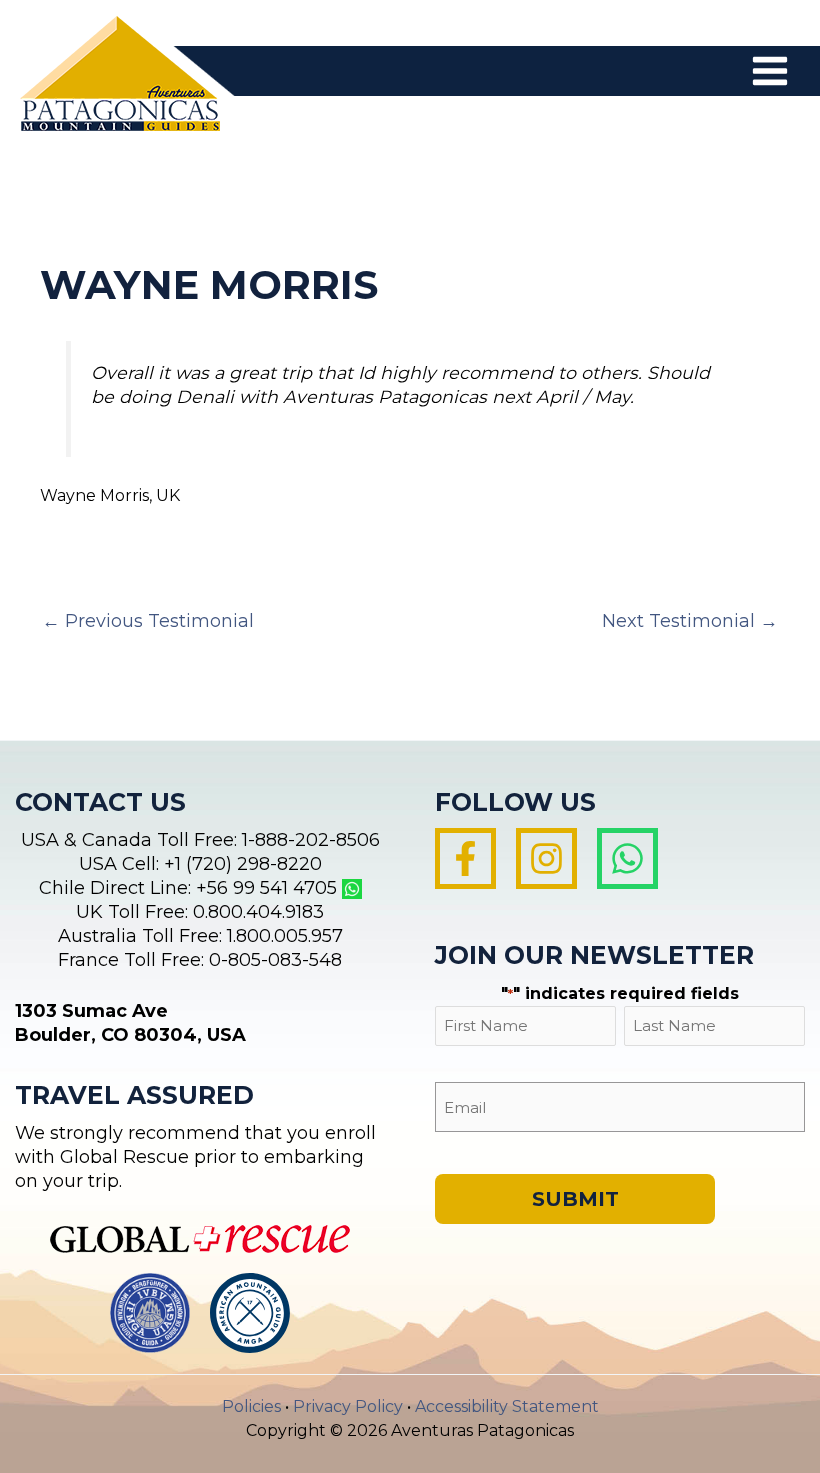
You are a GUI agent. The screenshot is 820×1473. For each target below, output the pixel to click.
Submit (575, 1199)
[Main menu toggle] (770, 71)
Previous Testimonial (148, 621)
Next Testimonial (690, 621)
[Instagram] (546, 858)
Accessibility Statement (507, 1406)
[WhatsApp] (627, 858)
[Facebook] (465, 858)
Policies (251, 1406)
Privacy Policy (348, 1406)
